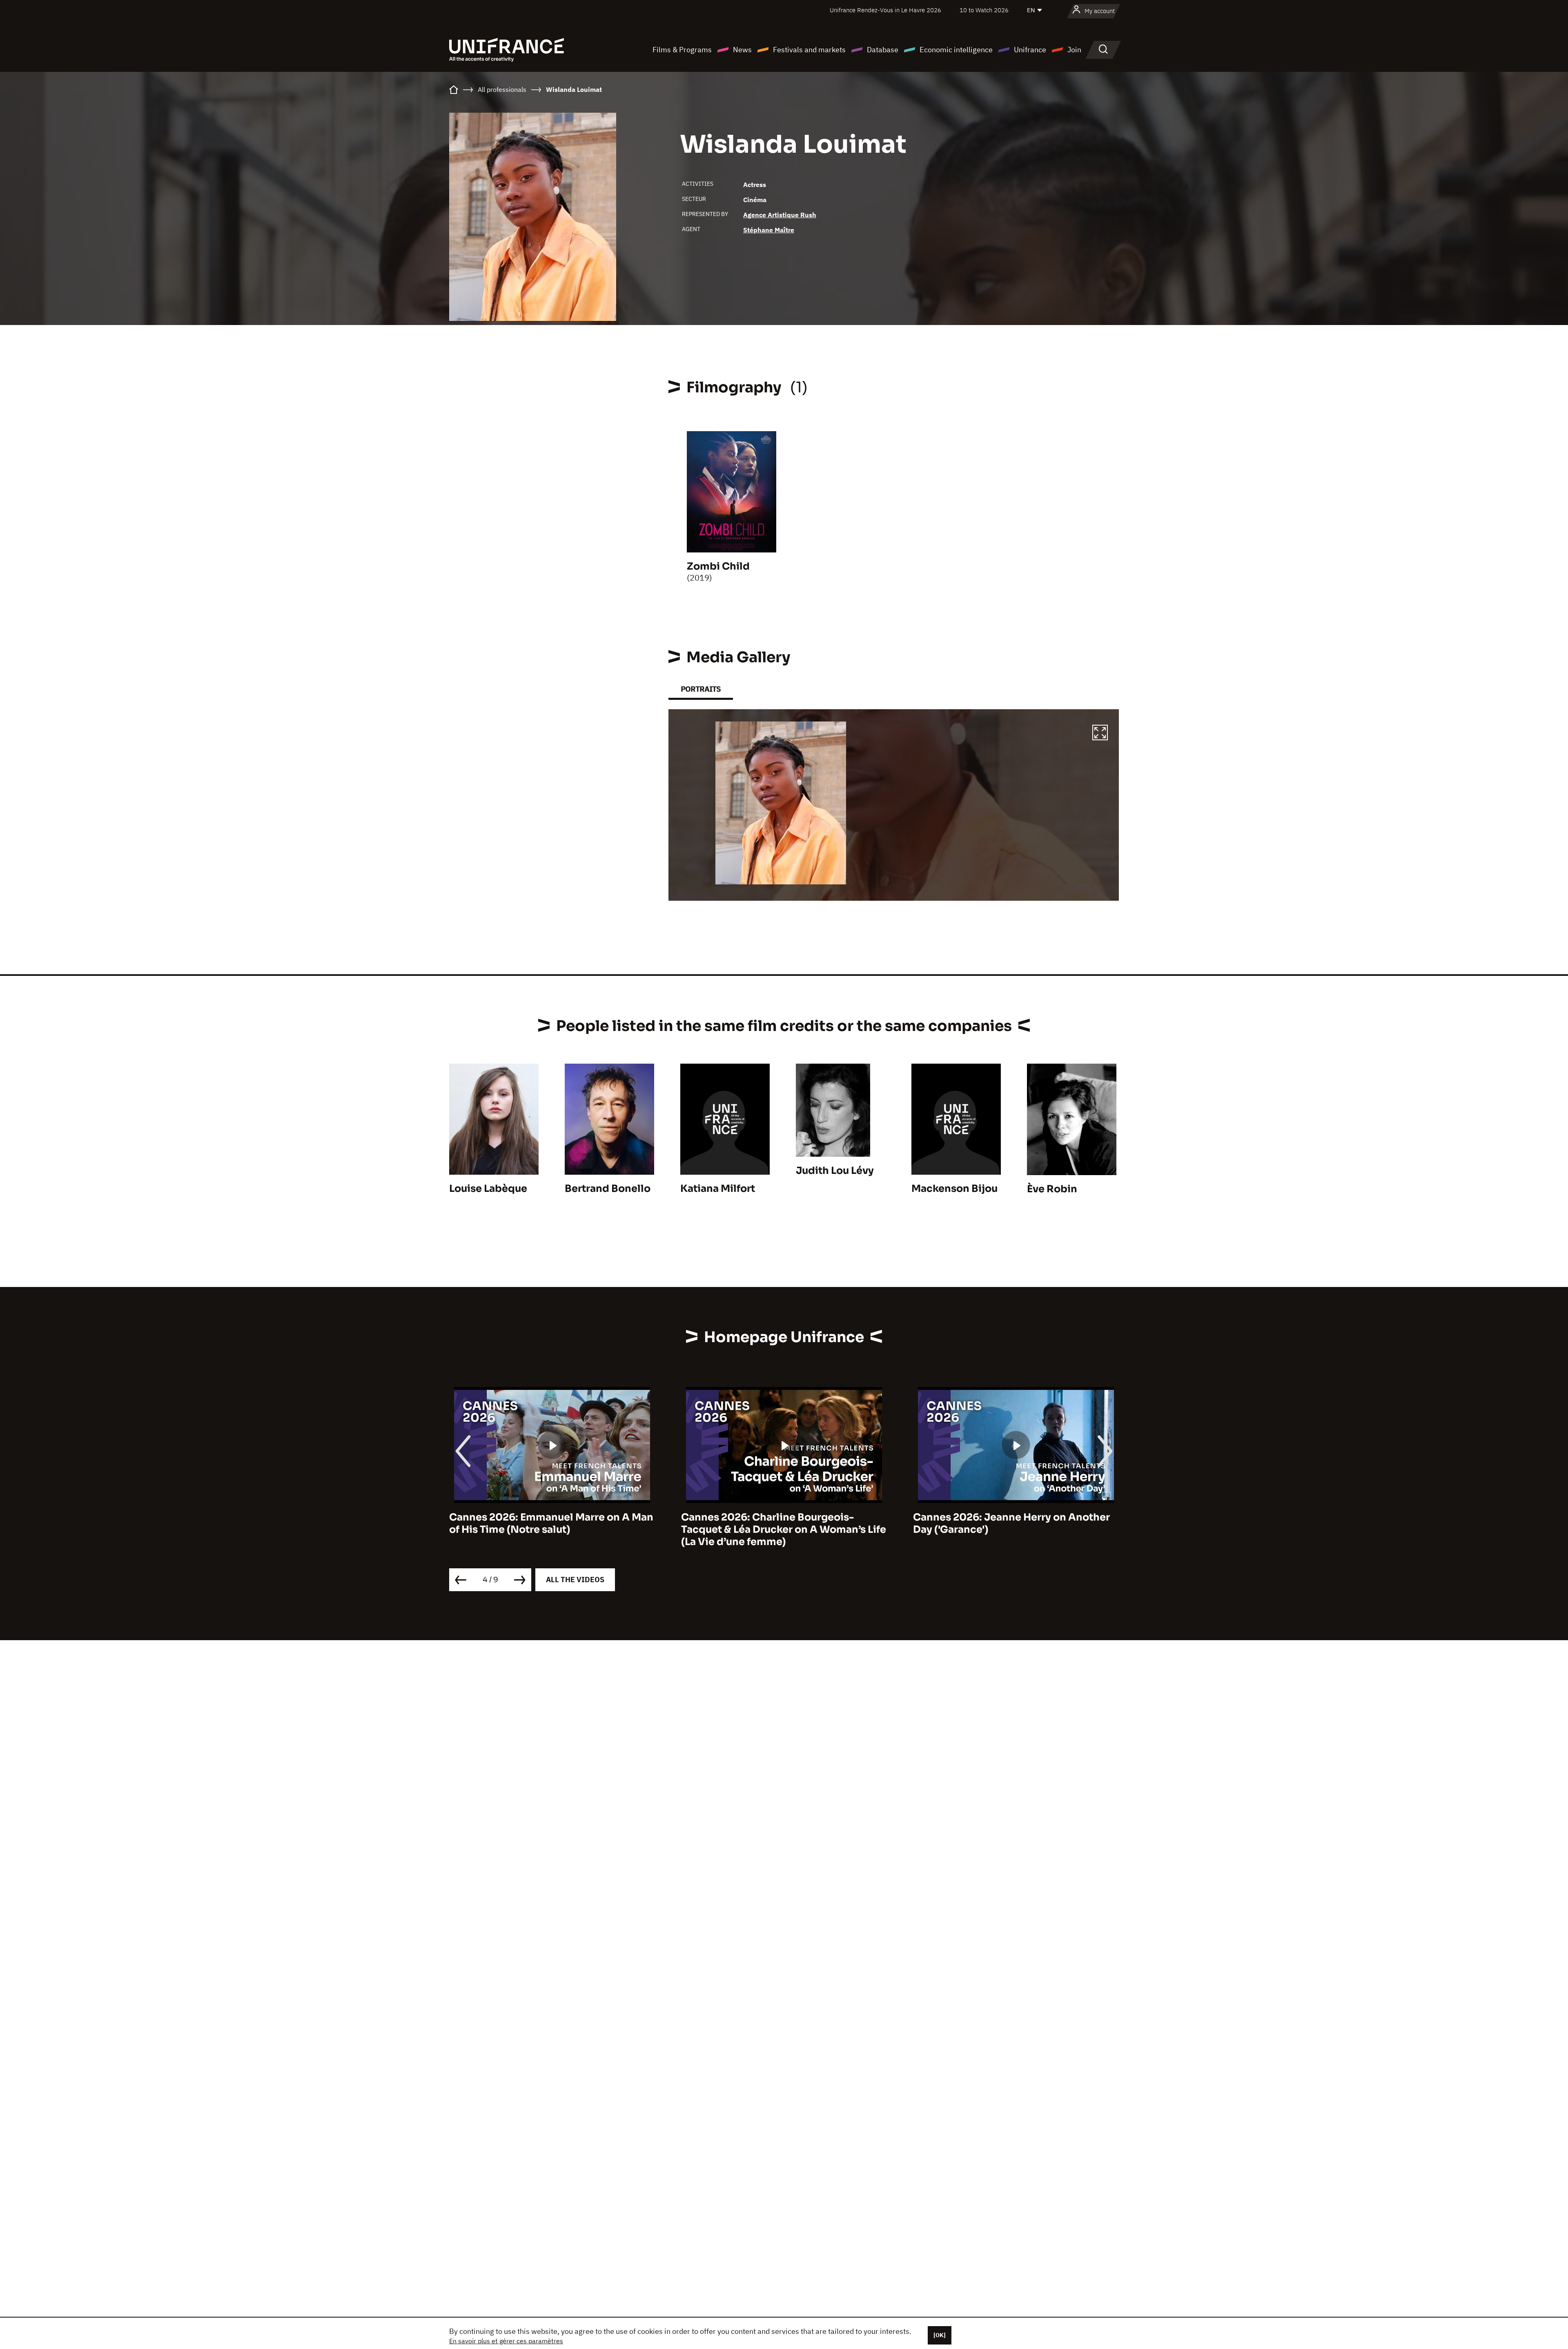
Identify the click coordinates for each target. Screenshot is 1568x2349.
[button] (1100, 734)
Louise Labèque (488, 1189)
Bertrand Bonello (608, 1189)
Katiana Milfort (718, 1189)
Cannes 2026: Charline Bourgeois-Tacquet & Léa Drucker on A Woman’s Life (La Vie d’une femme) (552, 1530)
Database (883, 50)
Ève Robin (1052, 1189)
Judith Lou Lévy (835, 1171)
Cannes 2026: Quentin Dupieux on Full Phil (1009, 1523)
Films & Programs (682, 50)
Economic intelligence (956, 50)
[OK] (940, 2335)
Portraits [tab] (701, 689)
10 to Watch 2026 (984, 10)
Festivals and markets (809, 50)
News (742, 50)
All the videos (575, 1580)
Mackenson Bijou (954, 1189)
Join (1074, 50)
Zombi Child (718, 566)
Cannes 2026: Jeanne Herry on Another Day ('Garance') (780, 1523)
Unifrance (1030, 50)
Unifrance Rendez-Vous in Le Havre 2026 (885, 10)
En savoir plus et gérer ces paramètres (506, 2341)
